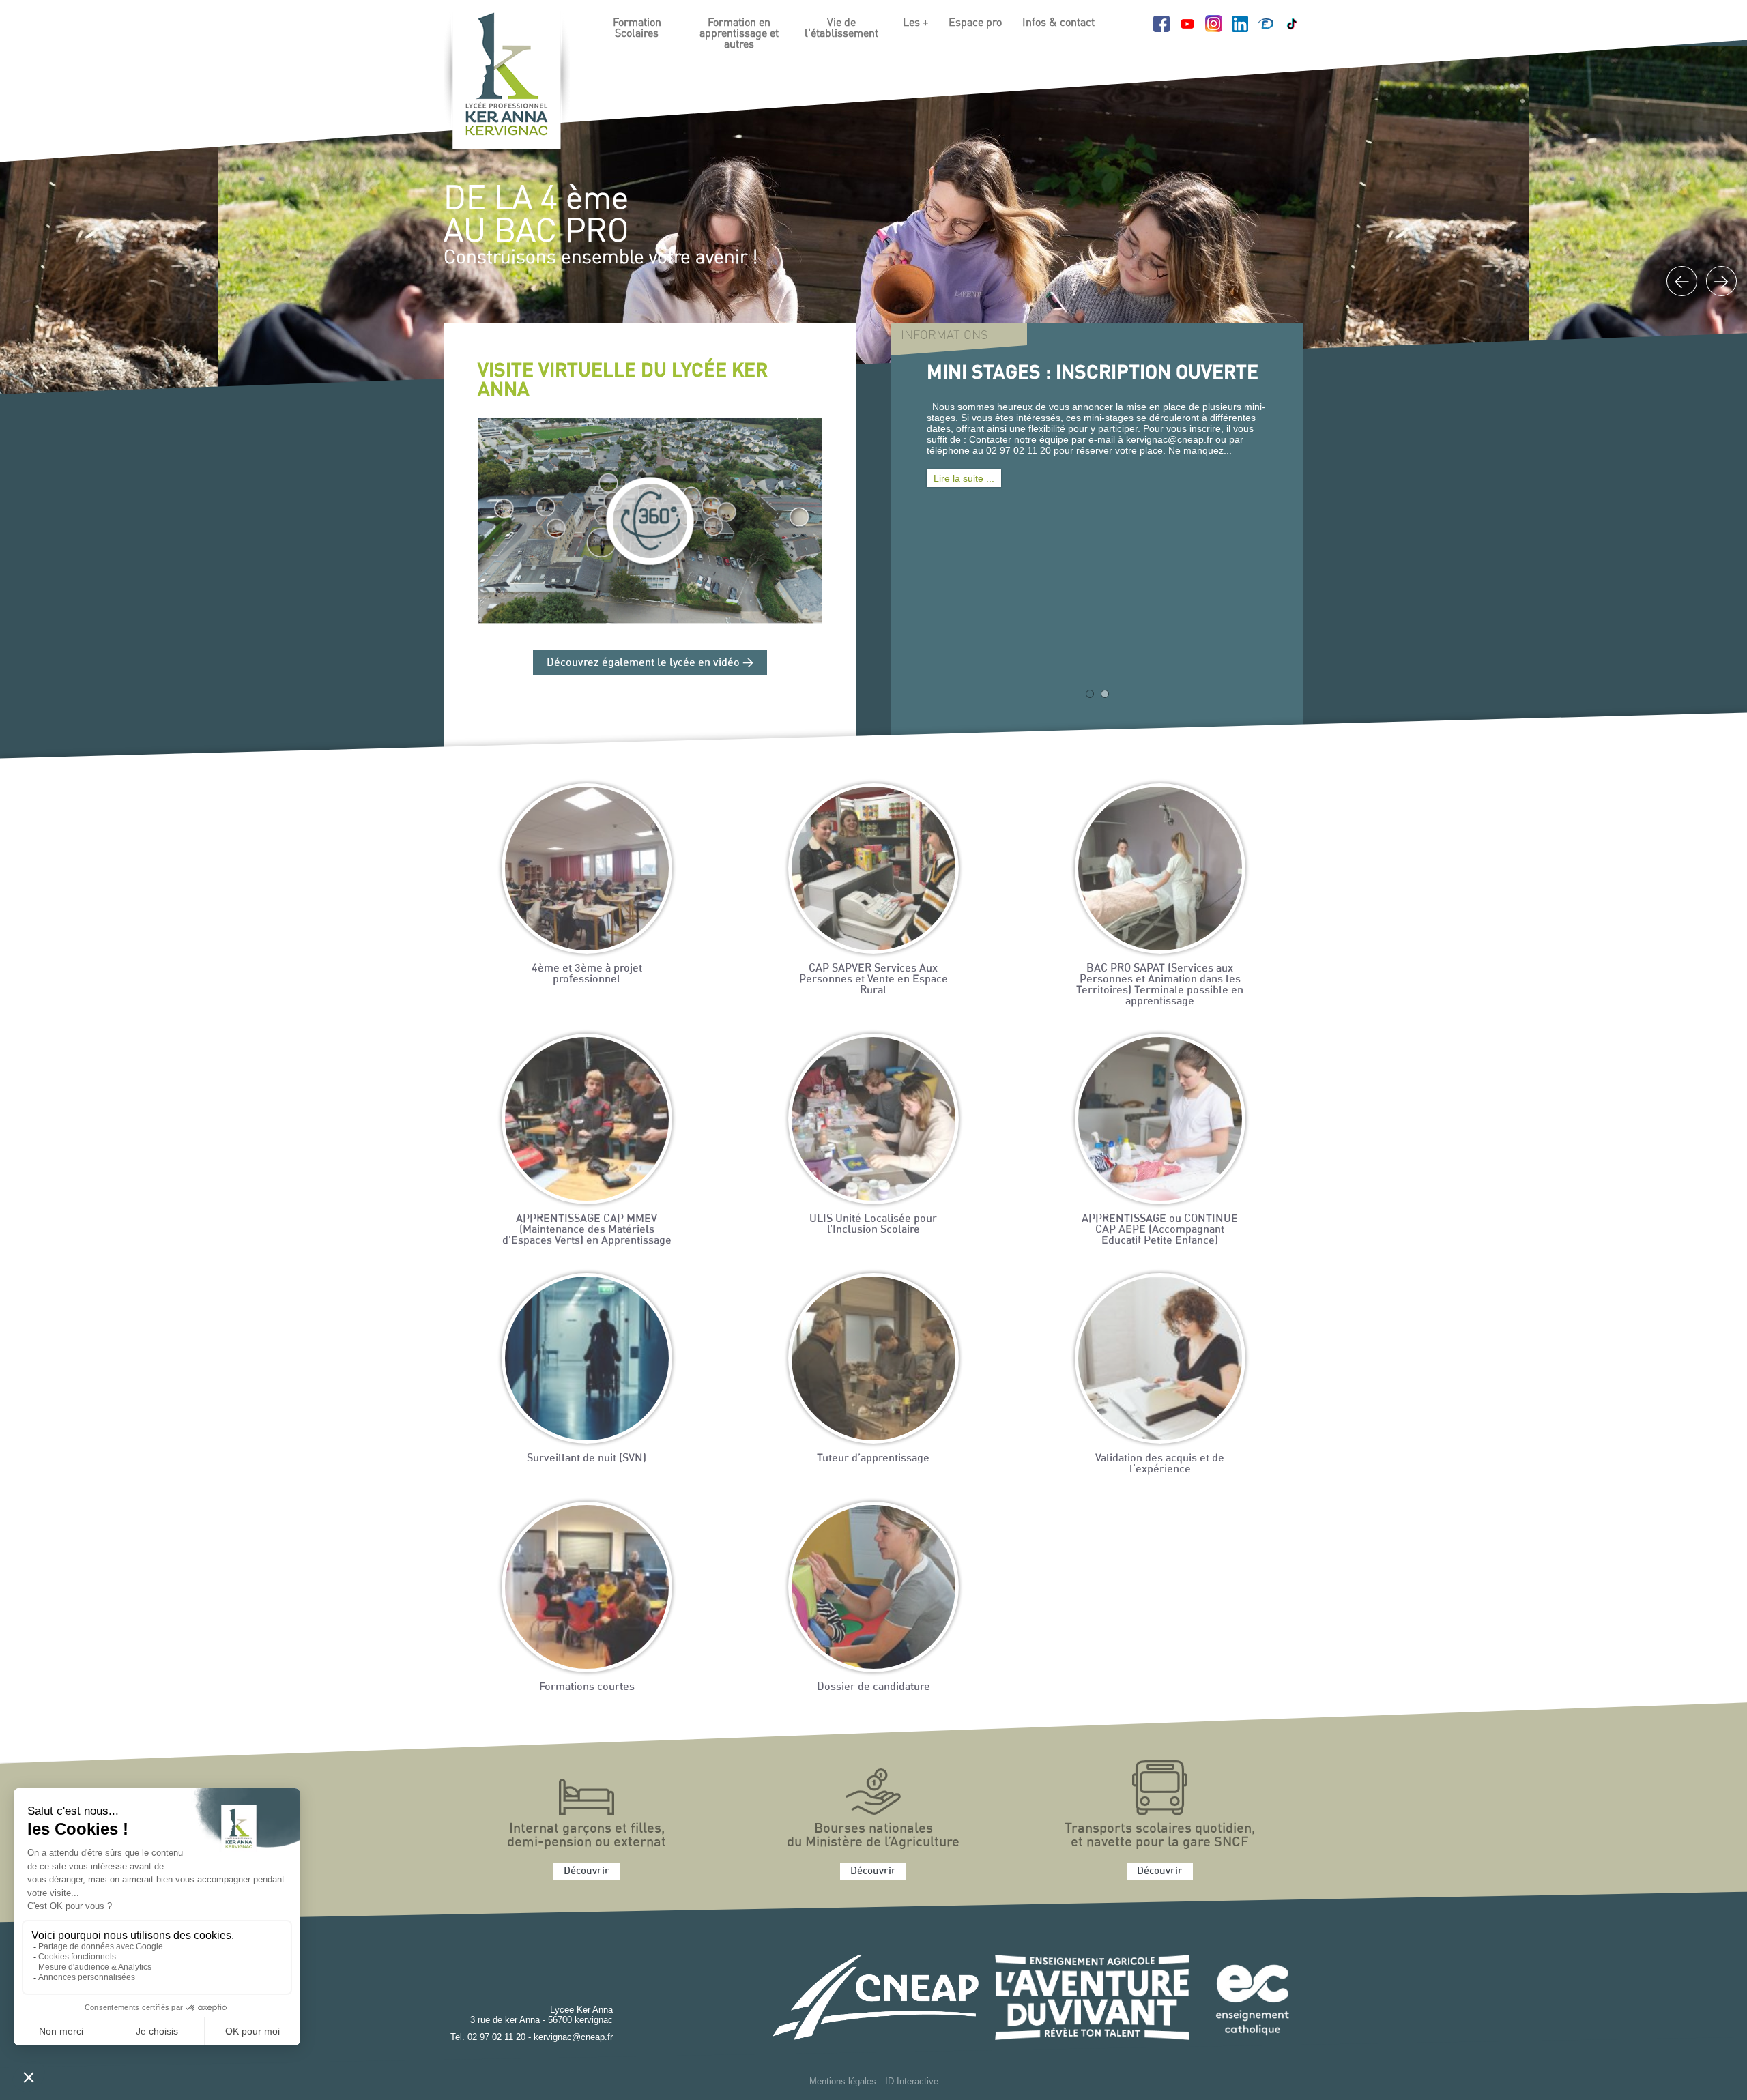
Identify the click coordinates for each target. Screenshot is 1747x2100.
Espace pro (975, 23)
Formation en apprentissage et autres (739, 33)
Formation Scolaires (637, 28)
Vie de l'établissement (841, 28)
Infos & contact (1058, 23)
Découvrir (587, 1871)
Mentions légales (843, 2081)
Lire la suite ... (964, 478)
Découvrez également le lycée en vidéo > (650, 662)
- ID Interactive (909, 2081)
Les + (915, 23)
